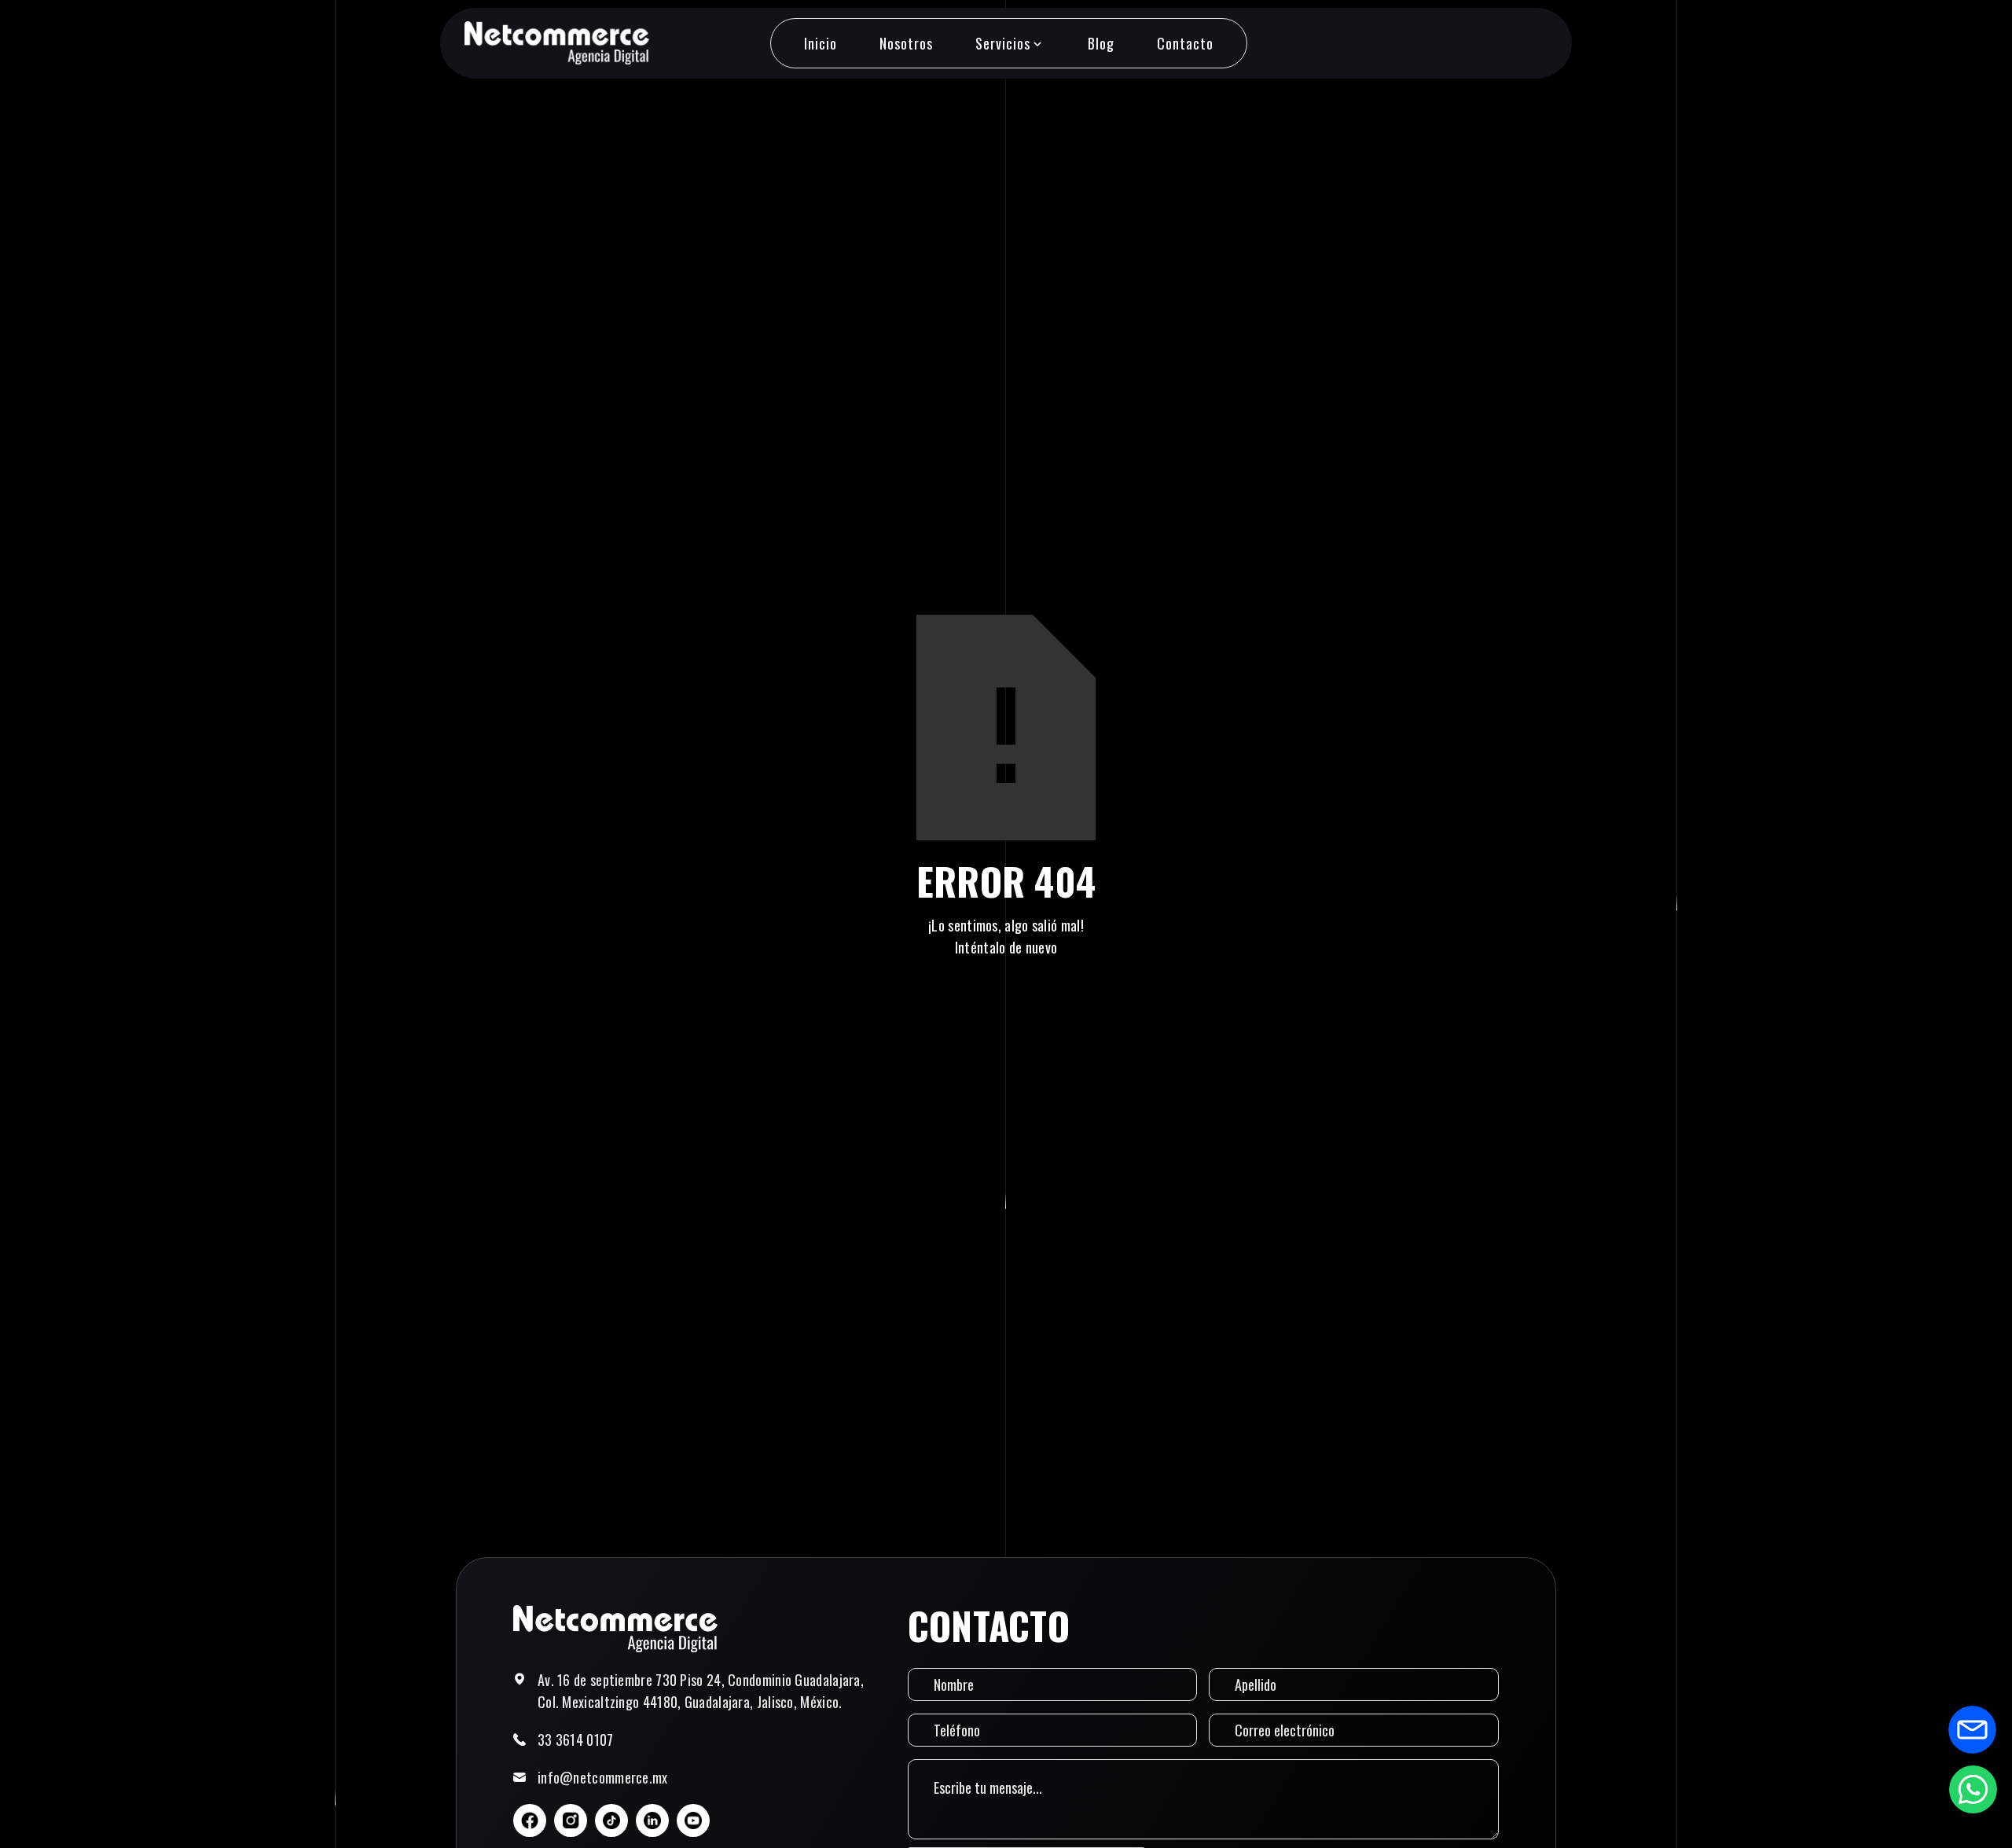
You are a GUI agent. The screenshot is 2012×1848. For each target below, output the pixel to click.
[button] (1010, 43)
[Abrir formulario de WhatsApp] (1973, 1789)
